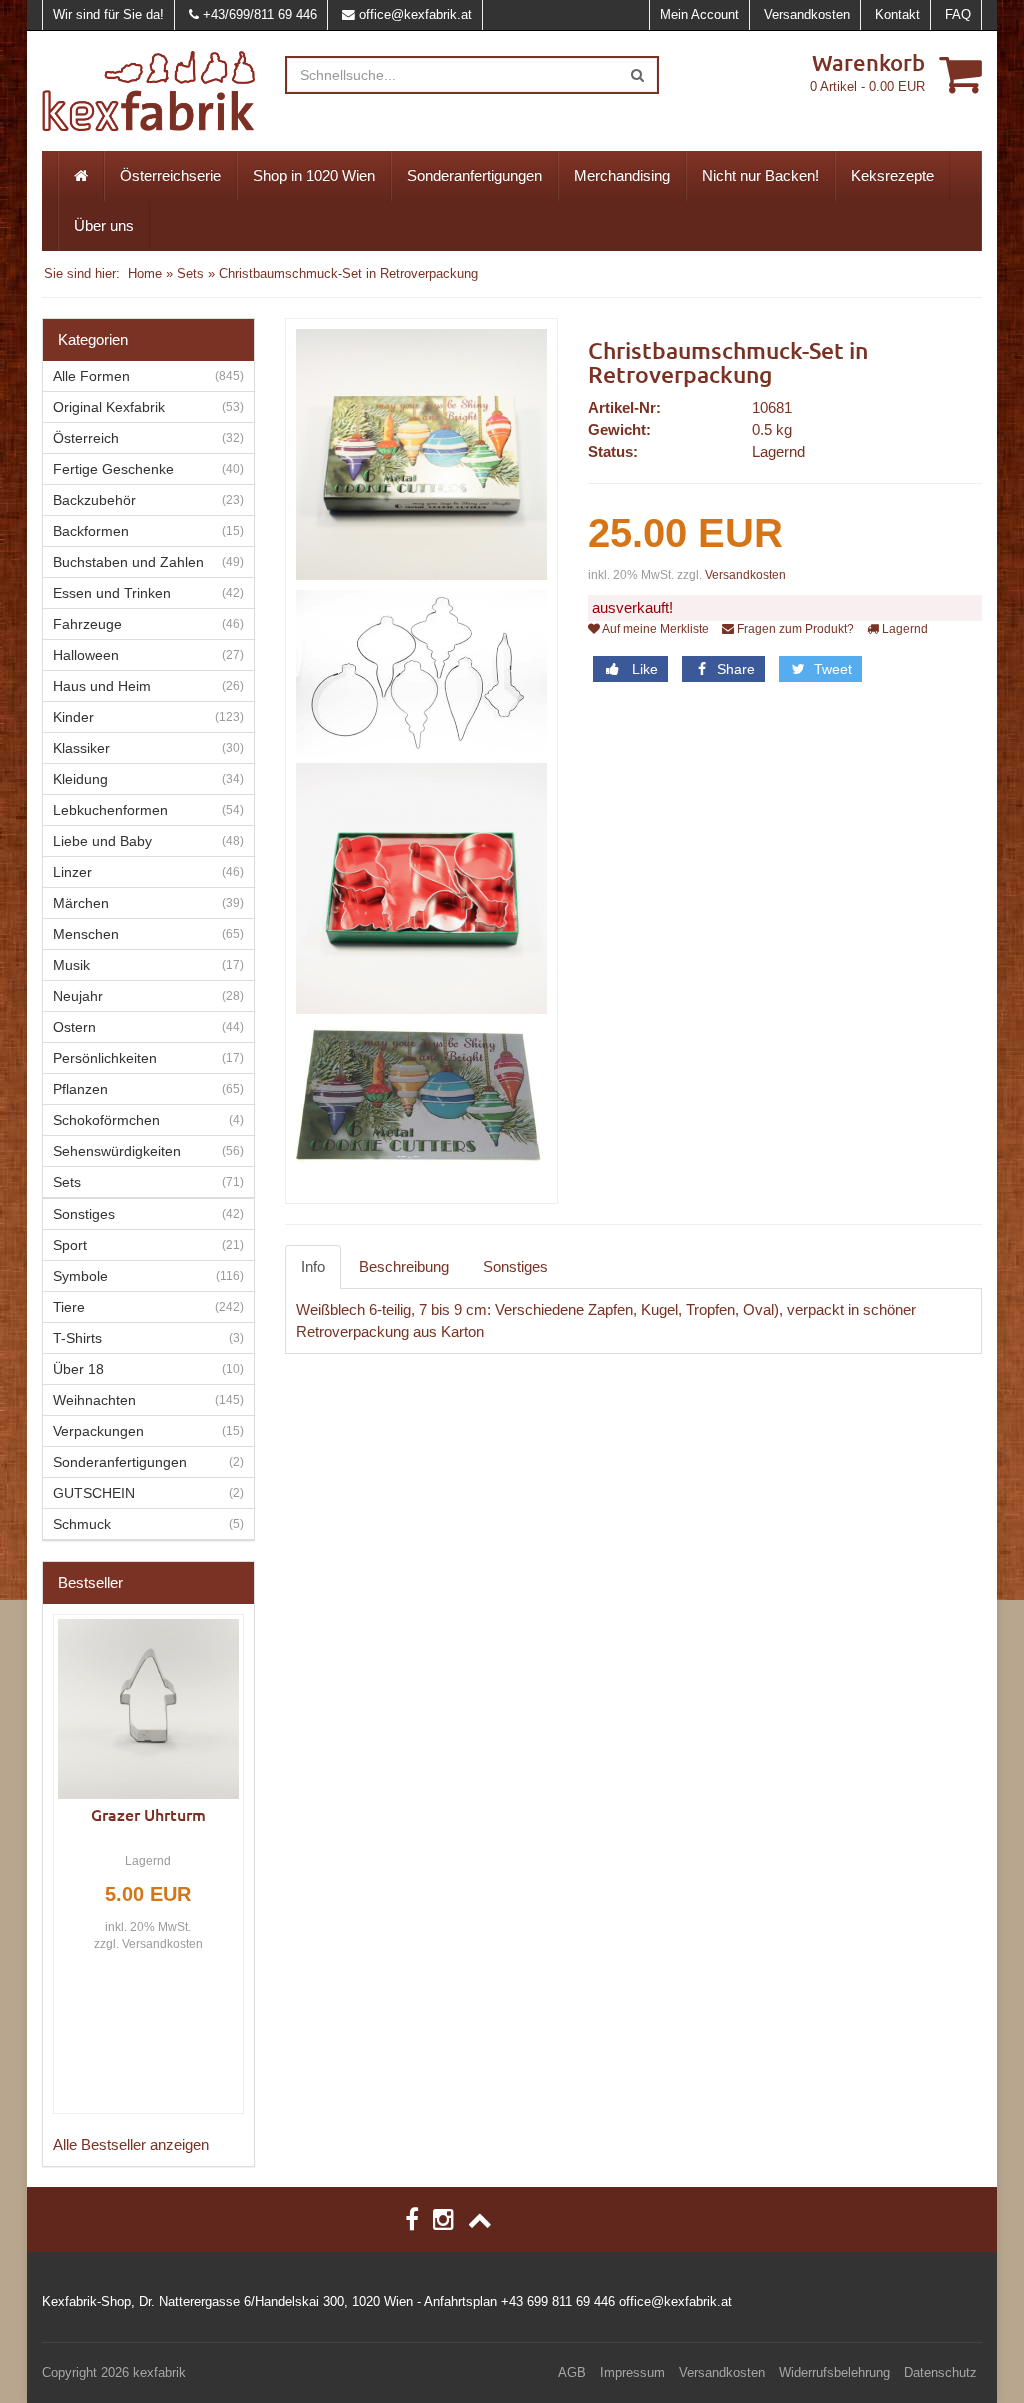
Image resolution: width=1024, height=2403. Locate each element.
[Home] (81, 176)
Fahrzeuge (87, 624)
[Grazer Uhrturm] (148, 1709)
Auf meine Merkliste (654, 629)
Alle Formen (91, 376)
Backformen (91, 531)
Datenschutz (940, 2372)
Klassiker (81, 748)
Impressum (632, 2372)
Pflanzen (80, 1089)
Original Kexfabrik (109, 407)
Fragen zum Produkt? (794, 629)
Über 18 (78, 1369)
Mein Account (699, 14)
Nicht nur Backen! (760, 175)
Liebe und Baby (102, 841)
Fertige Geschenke (113, 469)
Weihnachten (94, 1400)
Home (145, 273)
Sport (70, 1245)
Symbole (80, 1276)
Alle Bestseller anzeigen (131, 2144)
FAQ (958, 14)
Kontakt (897, 14)
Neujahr (78, 996)
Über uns (104, 225)
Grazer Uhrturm (148, 1814)
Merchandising (622, 175)
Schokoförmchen (106, 1120)
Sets (190, 273)
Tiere (69, 1307)
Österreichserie (170, 175)
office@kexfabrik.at (415, 14)
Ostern (74, 1027)
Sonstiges (515, 1266)
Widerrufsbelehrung (834, 2372)
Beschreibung (404, 1266)
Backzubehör (94, 500)
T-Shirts (77, 1338)
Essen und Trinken (112, 593)
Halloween (86, 655)
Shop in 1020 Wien (314, 175)
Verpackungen (98, 1431)
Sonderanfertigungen (474, 175)
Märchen (81, 903)
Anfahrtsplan (460, 2301)
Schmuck (82, 1524)
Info (313, 1266)
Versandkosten (807, 14)
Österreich (86, 438)
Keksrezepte (892, 175)
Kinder (73, 717)
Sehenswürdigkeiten (117, 1151)
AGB (572, 2372)
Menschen (86, 934)
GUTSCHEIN (94, 1493)
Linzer (72, 872)
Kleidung (80, 779)
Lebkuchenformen (110, 810)
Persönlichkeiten (105, 1058)
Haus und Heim (102, 686)
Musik (71, 965)
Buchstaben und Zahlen (128, 562)
